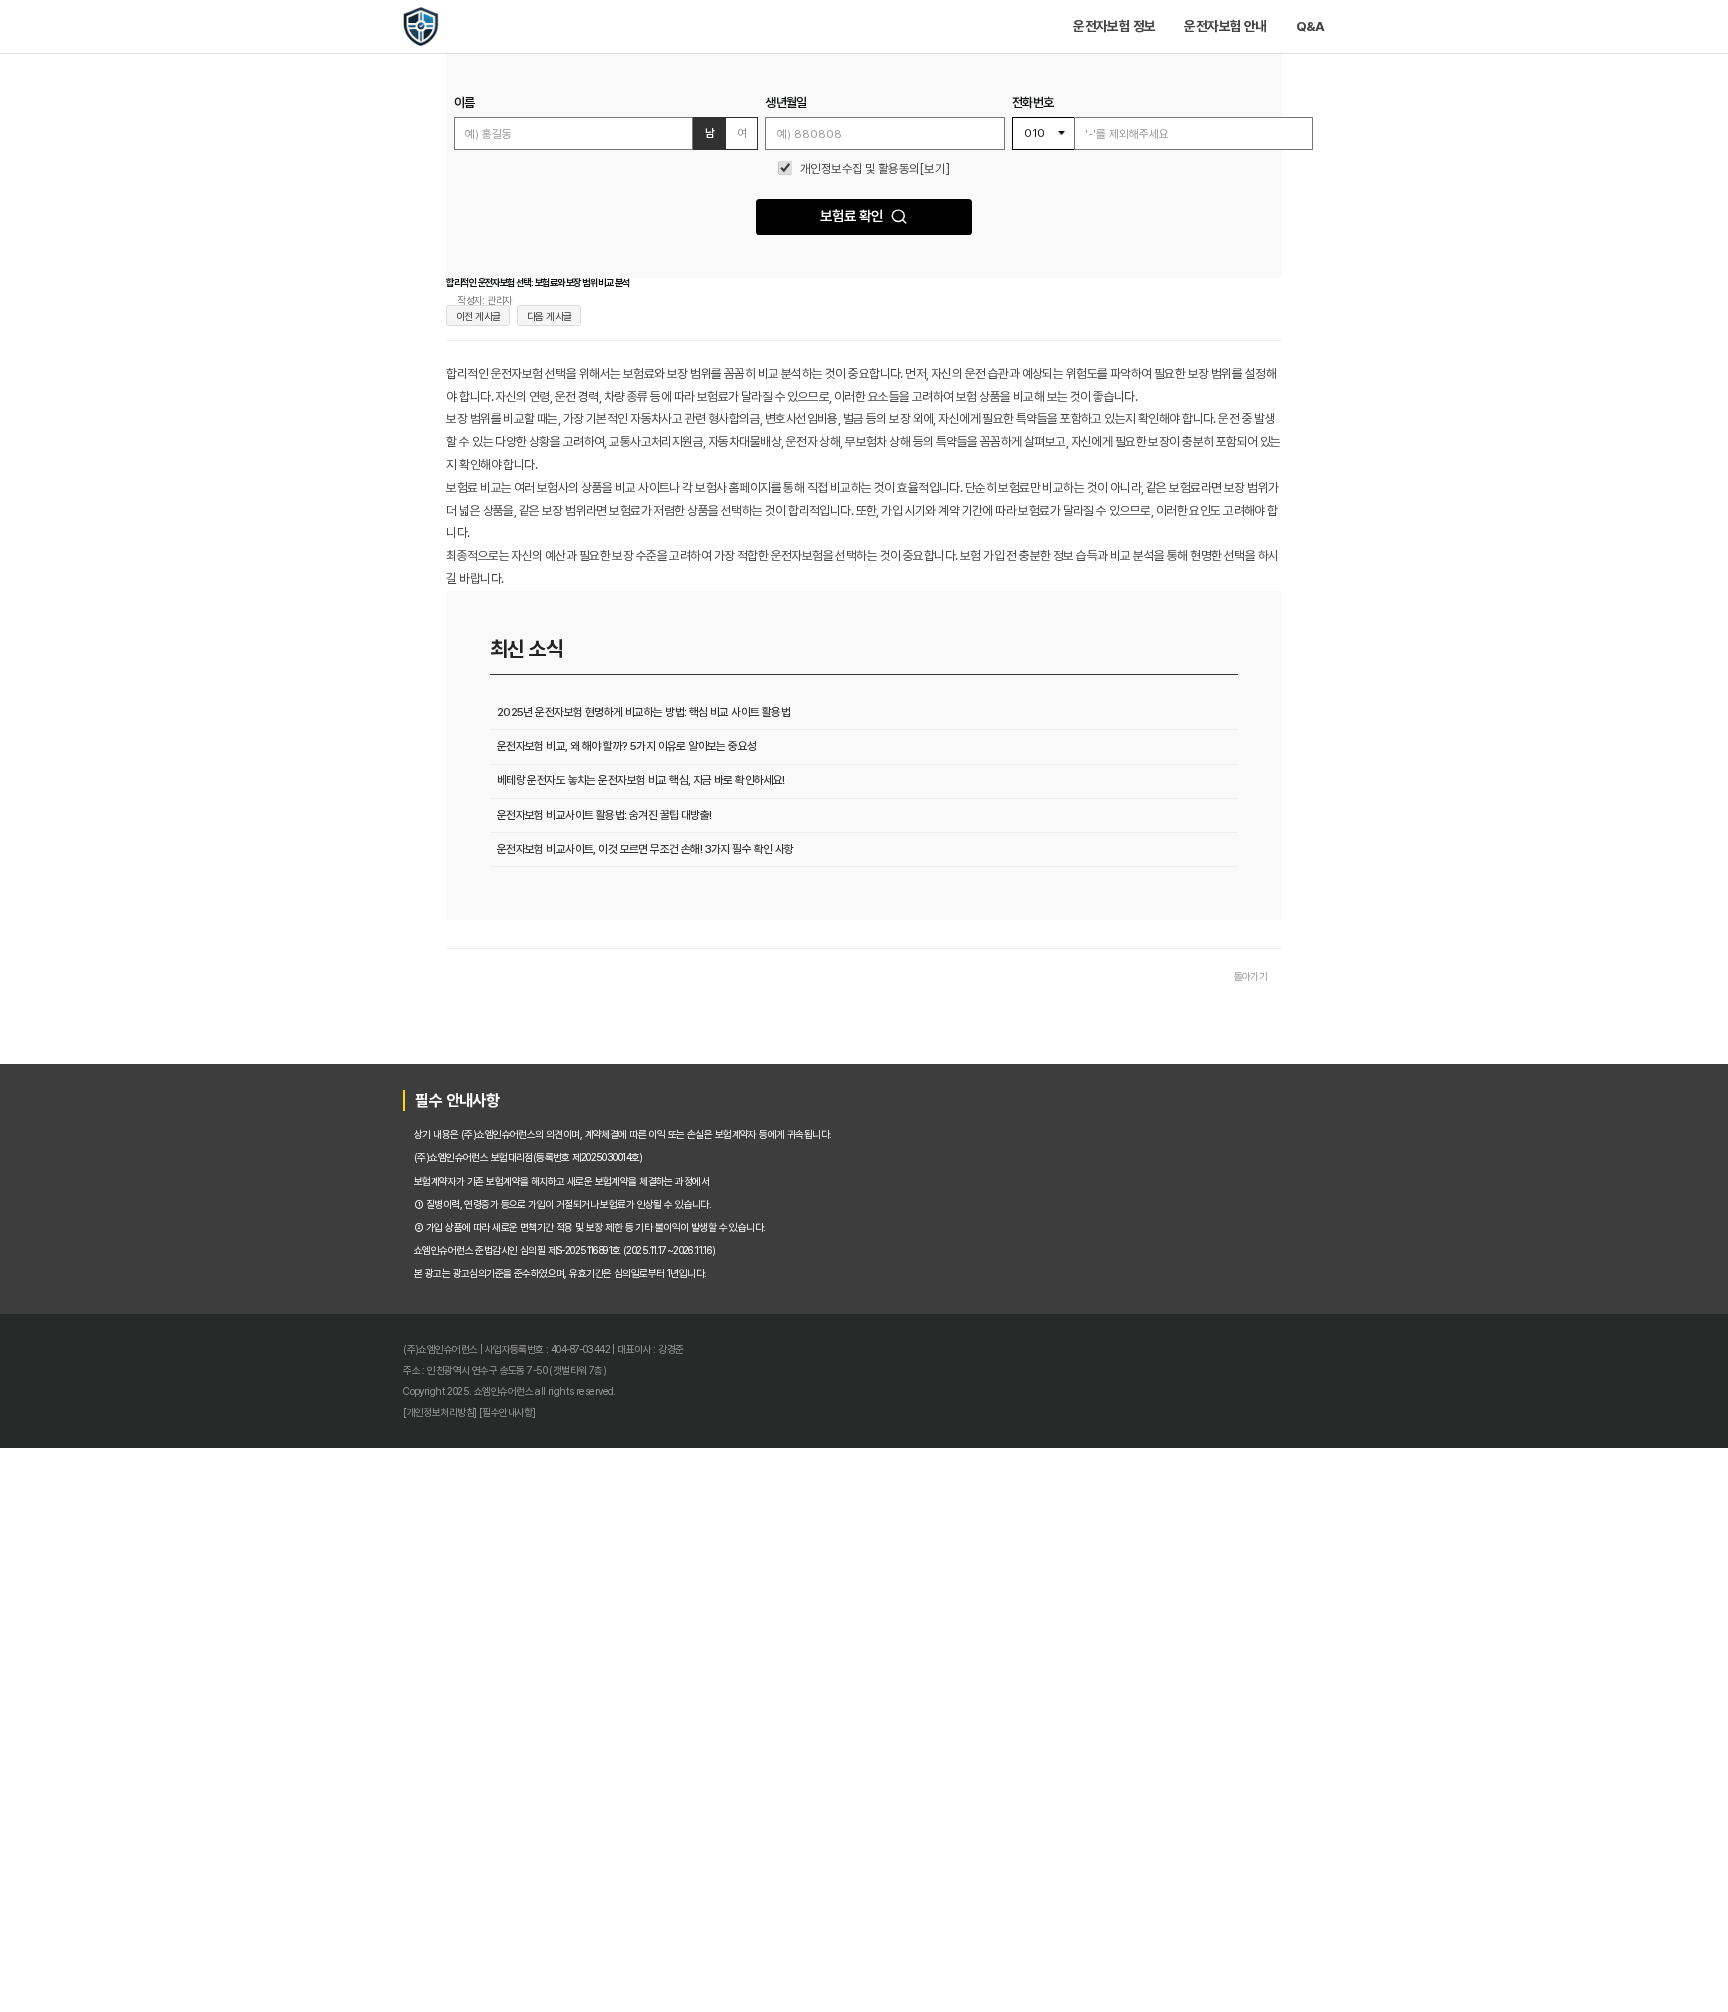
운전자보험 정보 (1220, 36)
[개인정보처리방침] (273, 1927)
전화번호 (1104, 144)
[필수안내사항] (363, 1927)
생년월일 (759, 144)
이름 (309, 144)
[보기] (960, 234)
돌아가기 (1401, 1322)
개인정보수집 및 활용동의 (858, 234)
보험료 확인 (847, 301)
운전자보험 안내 (1370, 36)
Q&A (1484, 36)
